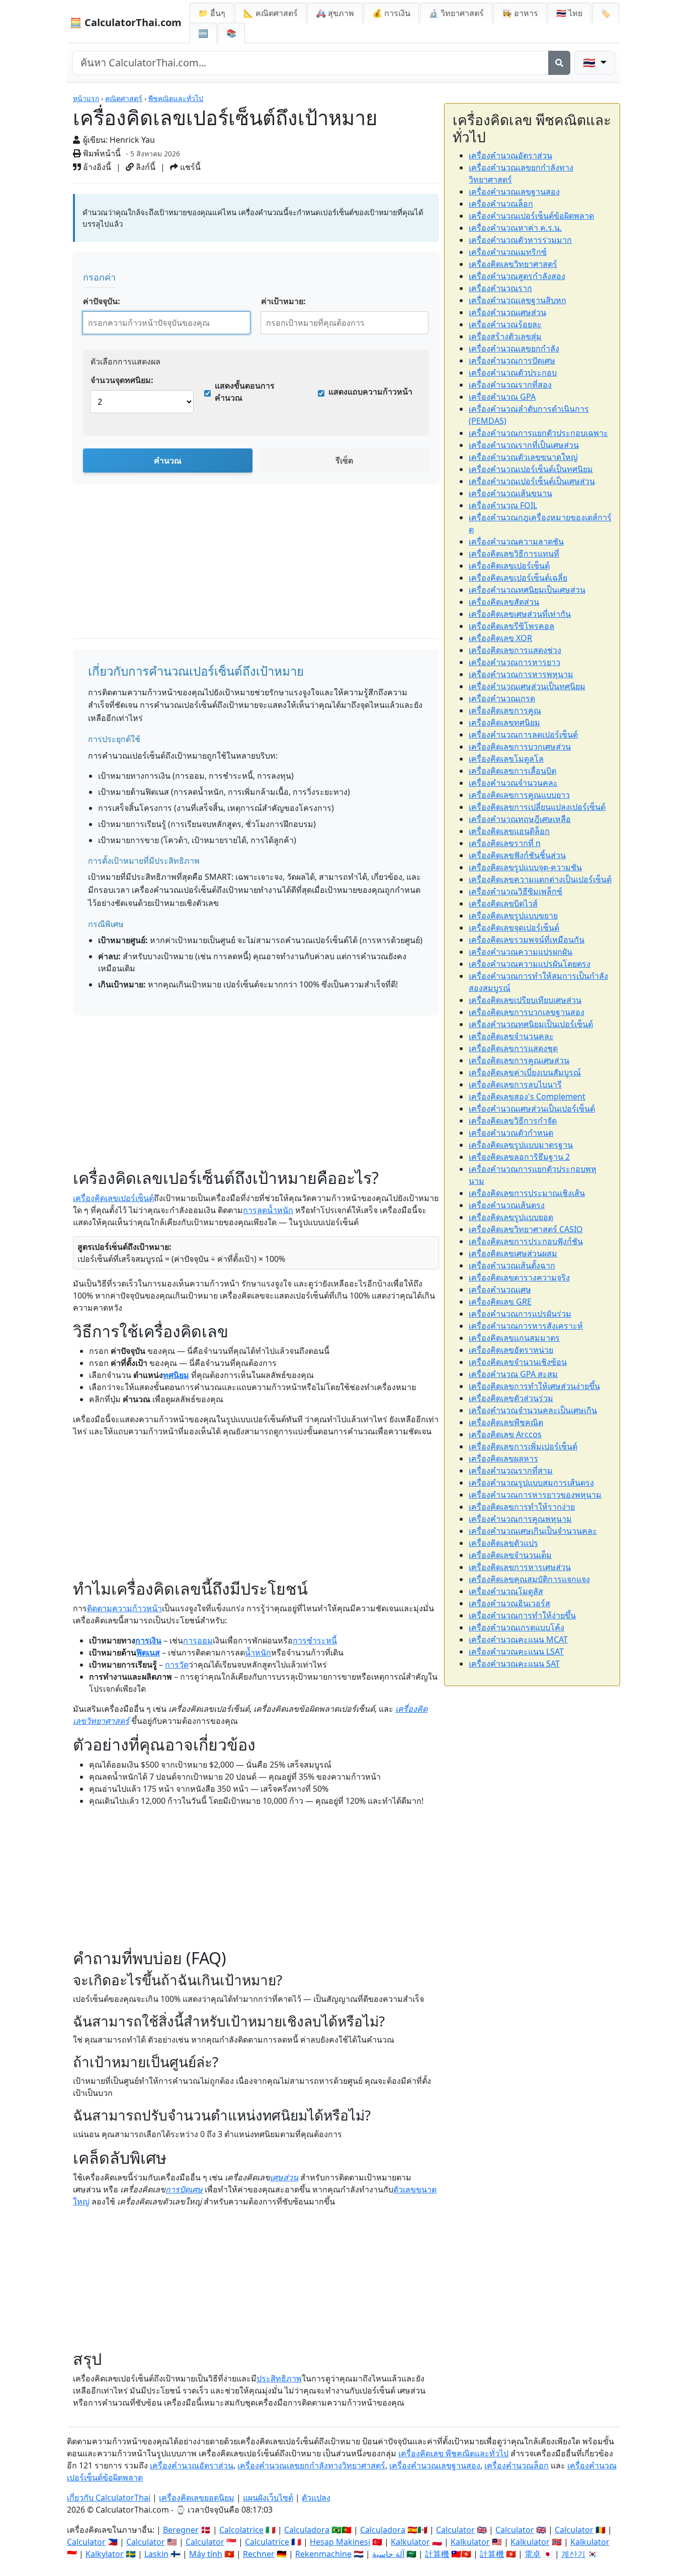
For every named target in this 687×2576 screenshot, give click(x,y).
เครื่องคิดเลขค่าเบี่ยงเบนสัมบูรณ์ (525, 1072)
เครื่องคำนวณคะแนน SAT (514, 1664)
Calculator (455, 2530)
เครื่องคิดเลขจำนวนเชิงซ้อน (518, 1362)
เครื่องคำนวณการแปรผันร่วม (520, 1314)
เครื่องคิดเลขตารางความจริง (519, 1277)
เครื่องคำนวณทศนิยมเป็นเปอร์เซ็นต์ (531, 1024)
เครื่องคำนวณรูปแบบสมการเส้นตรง (531, 1483)
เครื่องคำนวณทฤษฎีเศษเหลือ (520, 819)
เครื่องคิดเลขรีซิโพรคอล (511, 626)
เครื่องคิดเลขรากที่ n (505, 843)
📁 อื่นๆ (212, 13)
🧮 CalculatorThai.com (125, 22)
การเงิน (148, 1640)
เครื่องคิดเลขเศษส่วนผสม (513, 1253)
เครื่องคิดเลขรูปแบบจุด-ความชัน (525, 867)
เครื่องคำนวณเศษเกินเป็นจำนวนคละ (533, 1531)
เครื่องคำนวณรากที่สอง (510, 385)
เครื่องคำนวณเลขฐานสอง (514, 192)
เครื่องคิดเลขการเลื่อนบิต (512, 771)
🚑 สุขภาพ (335, 13)
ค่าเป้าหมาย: (283, 301)
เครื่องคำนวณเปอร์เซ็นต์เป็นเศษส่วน (532, 481)
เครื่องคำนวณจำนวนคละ (513, 783)
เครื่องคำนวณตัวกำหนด (511, 1133)
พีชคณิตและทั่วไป (176, 98)
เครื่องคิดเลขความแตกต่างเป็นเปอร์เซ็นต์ (540, 879)
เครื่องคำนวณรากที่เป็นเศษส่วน (524, 445)
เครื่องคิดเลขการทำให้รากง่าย (522, 1507)
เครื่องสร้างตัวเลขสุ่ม (505, 336)
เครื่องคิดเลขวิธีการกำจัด (513, 1121)
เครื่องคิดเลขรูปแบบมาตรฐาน (521, 1145)
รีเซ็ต (344, 461)
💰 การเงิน (391, 13)
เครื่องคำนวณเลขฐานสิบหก (518, 300)
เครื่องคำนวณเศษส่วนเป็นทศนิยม (527, 686)
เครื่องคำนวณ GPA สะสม (513, 1374)
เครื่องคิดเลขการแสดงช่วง (515, 650)
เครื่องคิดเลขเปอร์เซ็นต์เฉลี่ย (518, 578)
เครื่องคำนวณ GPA (502, 397)
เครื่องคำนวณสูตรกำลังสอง (517, 276)
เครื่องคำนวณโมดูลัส (506, 1591)
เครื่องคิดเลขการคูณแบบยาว (519, 795)
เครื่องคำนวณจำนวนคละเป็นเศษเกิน (533, 1410)
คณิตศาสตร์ (124, 98)
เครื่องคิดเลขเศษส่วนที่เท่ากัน (520, 614)
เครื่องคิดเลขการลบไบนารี (515, 1084)
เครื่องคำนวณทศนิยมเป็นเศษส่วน (527, 590)
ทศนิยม (176, 1375)
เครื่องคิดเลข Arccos (505, 1434)
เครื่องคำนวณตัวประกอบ (513, 373)
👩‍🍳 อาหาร (520, 13)
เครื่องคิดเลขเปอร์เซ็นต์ (113, 1198)
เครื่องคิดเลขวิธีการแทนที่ (514, 554)
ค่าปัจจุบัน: (102, 301)
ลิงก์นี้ (145, 167)
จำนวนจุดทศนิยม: (122, 380)
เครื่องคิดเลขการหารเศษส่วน (520, 1567)
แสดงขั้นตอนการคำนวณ (245, 392)
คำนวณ (168, 461)
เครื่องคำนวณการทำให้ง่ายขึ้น (522, 1615)
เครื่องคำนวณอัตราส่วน (510, 155)
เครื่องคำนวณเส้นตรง (507, 1205)
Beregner (181, 2530)
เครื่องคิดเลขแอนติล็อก (509, 831)
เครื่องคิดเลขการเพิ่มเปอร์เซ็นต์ (523, 1446)
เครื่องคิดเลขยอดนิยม (197, 2498)
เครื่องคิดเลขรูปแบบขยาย (513, 915)
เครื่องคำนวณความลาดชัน (516, 541)
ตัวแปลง (316, 2498)
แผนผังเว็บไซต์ (268, 2498)
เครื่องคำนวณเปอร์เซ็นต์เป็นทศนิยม (531, 469)
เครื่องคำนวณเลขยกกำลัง (514, 348)
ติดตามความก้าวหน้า (124, 1608)
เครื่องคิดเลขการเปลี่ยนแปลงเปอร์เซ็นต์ (537, 807)
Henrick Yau (132, 140)
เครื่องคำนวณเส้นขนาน (510, 493)
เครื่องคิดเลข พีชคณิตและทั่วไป (453, 2453)
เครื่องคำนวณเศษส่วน (507, 312)
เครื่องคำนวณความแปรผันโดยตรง (530, 964)
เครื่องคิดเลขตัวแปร (503, 1543)
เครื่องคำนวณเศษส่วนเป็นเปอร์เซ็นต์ (532, 1109)
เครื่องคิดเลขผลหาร (503, 1458)
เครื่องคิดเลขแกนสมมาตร (514, 1338)
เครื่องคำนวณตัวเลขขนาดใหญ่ (523, 457)
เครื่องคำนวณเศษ (500, 1290)
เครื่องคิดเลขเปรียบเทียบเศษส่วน (525, 1000)
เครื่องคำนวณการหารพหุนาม (521, 674)
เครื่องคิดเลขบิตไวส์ (503, 903)
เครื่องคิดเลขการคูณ (505, 710)
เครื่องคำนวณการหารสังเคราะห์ (526, 1326)
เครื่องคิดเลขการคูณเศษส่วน (519, 1060)
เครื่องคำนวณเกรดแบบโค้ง (517, 1627)
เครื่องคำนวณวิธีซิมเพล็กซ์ (516, 891)
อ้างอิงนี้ (96, 167)
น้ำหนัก (258, 1652)
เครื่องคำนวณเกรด (502, 698)
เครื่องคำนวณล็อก (501, 204)
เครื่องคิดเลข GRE (500, 1302)
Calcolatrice (241, 2530)
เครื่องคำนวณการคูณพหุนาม (520, 1519)
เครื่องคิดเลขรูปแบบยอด (511, 1217)
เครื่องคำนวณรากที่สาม (511, 1470)
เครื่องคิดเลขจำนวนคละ (511, 1036)
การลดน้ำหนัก (268, 1210)
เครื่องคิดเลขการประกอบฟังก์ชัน (526, 1241)
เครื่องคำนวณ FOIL (503, 505)
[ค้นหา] (559, 63)
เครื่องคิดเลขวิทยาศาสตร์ (513, 264)
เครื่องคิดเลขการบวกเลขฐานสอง (527, 1012)
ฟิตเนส (148, 1652)
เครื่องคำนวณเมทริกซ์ (508, 252)
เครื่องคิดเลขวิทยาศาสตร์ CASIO (526, 1229)
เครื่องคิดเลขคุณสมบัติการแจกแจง (529, 1579)
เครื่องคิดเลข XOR (500, 638)
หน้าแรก (86, 98)
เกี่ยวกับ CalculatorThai (109, 2498)
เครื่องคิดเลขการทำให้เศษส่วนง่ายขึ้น (534, 1386)
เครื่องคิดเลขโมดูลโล (506, 759)
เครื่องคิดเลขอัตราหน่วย (511, 1350)
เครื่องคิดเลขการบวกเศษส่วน (520, 747)
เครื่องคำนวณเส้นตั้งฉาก (512, 1265)
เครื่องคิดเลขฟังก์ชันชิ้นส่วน (517, 855)
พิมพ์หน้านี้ (101, 153)
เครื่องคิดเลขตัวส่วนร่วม (511, 1398)
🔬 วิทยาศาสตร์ (456, 13)
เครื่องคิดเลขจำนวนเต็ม (510, 1555)
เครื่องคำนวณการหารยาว (514, 662)
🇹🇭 (569, 13)
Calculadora (307, 2530)
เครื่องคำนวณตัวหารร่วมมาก (520, 240)
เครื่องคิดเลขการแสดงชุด (513, 1048)
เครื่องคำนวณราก (500, 288)
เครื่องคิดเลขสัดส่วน (504, 602)
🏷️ (606, 13)
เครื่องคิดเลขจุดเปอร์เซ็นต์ (514, 928)
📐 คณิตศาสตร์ (271, 13)
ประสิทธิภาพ (279, 2378)
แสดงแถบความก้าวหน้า (370, 392)
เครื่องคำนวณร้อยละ (505, 324)
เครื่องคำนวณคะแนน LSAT (516, 1651)
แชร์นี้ (189, 167)
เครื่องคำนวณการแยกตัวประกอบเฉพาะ (538, 433)
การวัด (177, 1665)
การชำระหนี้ (315, 1640)
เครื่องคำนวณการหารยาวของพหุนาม (535, 1495)
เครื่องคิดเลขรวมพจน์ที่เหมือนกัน (527, 940)
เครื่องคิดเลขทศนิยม (504, 722)
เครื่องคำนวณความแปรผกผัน (521, 952)
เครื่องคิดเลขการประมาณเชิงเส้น (527, 1193)
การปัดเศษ (184, 2189)
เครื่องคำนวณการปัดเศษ (512, 360)
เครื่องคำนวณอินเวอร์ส (509, 1603)
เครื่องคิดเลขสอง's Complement (527, 1096)
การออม (198, 1640)
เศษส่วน (284, 2177)
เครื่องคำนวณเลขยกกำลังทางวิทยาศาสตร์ (311, 2465)
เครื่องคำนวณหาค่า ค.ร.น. (515, 228)
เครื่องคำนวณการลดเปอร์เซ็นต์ (523, 734)
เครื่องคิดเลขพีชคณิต (506, 1422)
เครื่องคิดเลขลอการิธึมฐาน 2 (519, 1157)
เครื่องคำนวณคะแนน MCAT (518, 1639)
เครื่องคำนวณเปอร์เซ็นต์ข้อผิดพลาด (531, 216)
